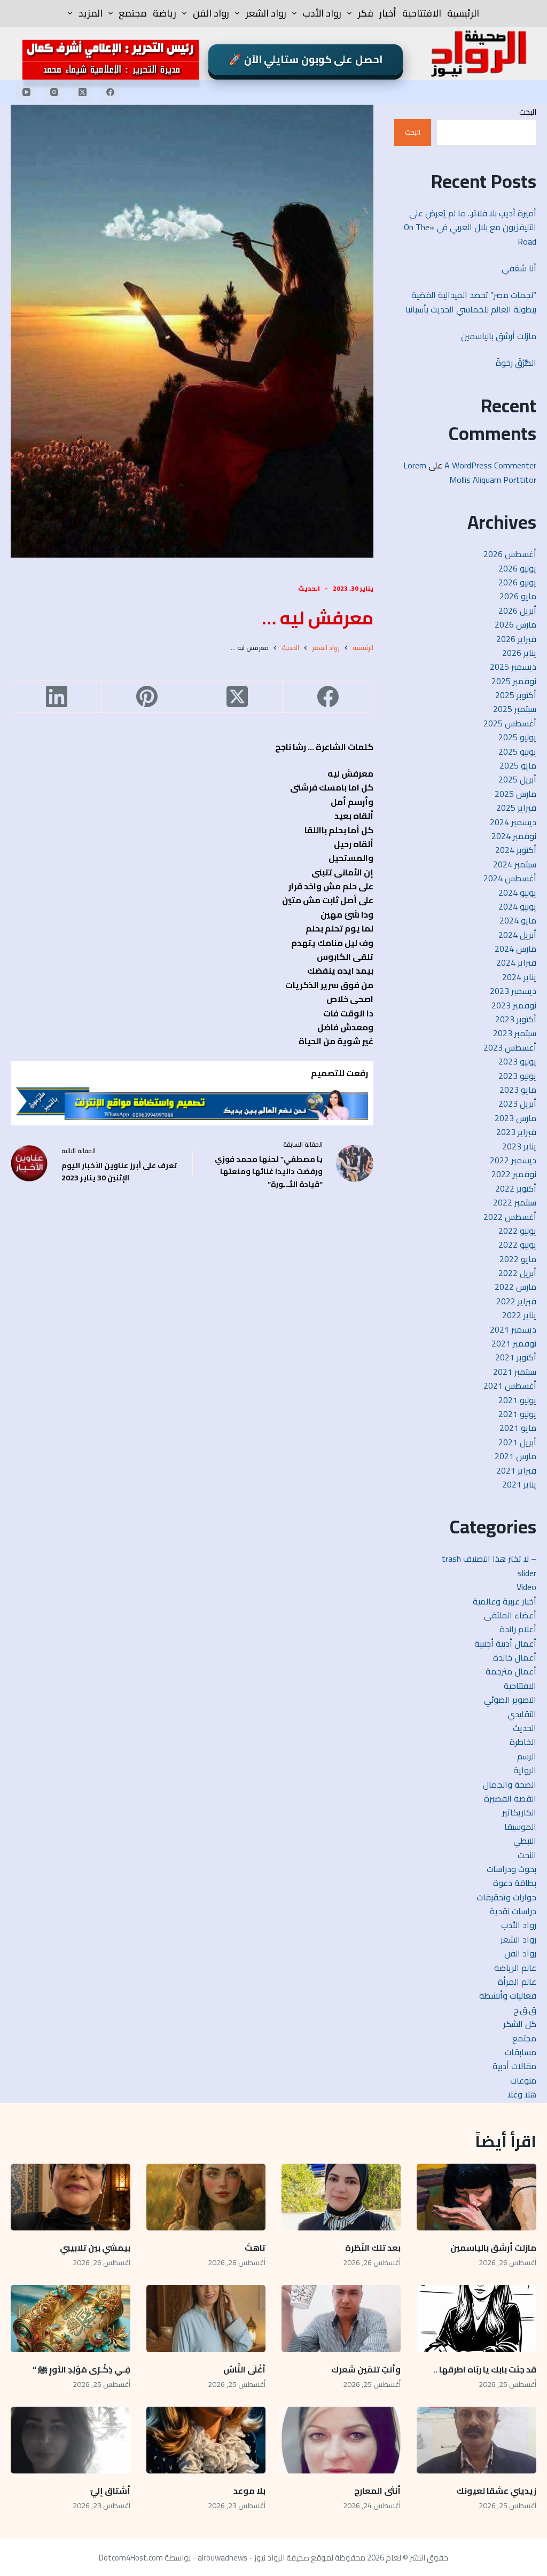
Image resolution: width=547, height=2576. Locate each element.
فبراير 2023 (516, 1132)
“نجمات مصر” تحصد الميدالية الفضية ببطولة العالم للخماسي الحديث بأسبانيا (471, 302)
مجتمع (133, 13)
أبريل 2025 (517, 779)
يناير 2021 (519, 1484)
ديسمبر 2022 (513, 1160)
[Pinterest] (147, 697)
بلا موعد (249, 2491)
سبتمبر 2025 (515, 709)
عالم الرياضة (515, 1968)
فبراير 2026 (516, 639)
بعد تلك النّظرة (373, 2248)
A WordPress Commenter (490, 465)
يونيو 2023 (517, 1076)
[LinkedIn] (56, 697)
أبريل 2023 (517, 1103)
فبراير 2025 (516, 808)
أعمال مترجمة (511, 1671)
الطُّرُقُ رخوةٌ (516, 363)
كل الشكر (520, 2024)
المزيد (91, 13)
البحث (528, 112)
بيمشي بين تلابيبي (95, 2248)
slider (527, 1573)
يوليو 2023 (517, 1061)
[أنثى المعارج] (341, 2440)
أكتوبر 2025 (516, 695)
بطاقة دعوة (515, 1883)
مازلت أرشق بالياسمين (498, 336)
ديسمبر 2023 (513, 991)
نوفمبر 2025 (514, 681)
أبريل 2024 (517, 935)
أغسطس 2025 (510, 723)
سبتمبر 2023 (515, 1033)
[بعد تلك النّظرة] (341, 2197)
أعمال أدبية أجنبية (505, 1643)
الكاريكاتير (519, 1812)
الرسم (527, 1756)
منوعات (523, 2080)
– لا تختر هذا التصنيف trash (489, 1559)
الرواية (525, 1770)
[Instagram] (54, 92)
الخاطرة (523, 1742)
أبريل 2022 (517, 1273)
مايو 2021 (518, 1428)
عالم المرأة (517, 1982)
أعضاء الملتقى (510, 1615)
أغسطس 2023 (510, 1047)
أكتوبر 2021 (516, 1357)
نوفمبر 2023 (514, 1005)
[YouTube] (26, 92)
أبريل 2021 (517, 1442)
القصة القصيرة (510, 1798)
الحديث (309, 588)
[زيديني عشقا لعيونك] (476, 2440)
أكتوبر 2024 (516, 850)
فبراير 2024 (516, 962)
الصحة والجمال (510, 1784)
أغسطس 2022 (510, 1217)
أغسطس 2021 (510, 1385)
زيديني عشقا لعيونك (496, 2491)
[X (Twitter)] (82, 92)
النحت (527, 1855)
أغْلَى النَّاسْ (244, 2369)
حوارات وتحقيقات (506, 1897)
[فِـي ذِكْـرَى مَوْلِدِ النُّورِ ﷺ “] (70, 2319)
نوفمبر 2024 (514, 836)
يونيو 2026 (517, 582)
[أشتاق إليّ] (70, 2440)
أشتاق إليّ (110, 2491)
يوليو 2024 (517, 892)
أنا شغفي (519, 268)
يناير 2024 (519, 977)
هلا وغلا (522, 2094)
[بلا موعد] (206, 2440)
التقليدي (522, 1714)
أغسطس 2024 (510, 878)
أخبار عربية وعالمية (505, 1601)
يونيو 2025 (517, 751)
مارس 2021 (515, 1456)
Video (526, 1587)
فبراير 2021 (516, 1470)
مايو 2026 (518, 596)
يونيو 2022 (517, 1244)
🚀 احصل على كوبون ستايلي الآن (306, 59)
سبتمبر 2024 (515, 864)
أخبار (388, 13)
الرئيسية (463, 13)
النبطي (525, 1841)
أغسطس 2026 (510, 554)
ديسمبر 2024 (513, 822)
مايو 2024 (518, 920)
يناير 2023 (519, 1146)
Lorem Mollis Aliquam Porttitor (470, 472)
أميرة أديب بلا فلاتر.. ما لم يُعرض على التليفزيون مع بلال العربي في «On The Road (470, 227)
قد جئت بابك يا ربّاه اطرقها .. (485, 2369)
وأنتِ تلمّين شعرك (366, 2369)
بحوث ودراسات (511, 1869)
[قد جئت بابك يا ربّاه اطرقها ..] (476, 2319)
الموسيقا (520, 1827)
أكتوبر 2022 (516, 1188)
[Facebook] (111, 92)
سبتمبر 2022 (515, 1202)
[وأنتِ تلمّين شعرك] (341, 2319)
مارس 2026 (515, 624)
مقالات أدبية (514, 2066)
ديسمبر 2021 (513, 1329)
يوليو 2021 (517, 1400)
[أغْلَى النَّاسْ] (206, 2319)
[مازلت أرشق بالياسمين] (476, 2197)
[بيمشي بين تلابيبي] (70, 2197)
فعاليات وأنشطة (508, 1995)
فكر (366, 13)
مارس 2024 (515, 949)
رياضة (165, 13)
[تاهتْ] (206, 2197)
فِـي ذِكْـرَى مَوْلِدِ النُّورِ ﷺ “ (81, 2369)
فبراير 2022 (516, 1301)
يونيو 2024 (517, 906)
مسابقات (521, 2052)
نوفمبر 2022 (514, 1174)
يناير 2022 (519, 1315)
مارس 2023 (515, 1118)
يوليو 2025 (517, 737)
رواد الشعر (266, 13)
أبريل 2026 (517, 610)
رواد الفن (211, 13)
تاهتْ (255, 2248)
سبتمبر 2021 (515, 1372)
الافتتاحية (422, 13)
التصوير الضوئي (510, 1700)
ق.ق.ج (525, 2010)
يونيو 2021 (517, 1414)
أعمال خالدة (515, 1657)
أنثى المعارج (377, 2491)
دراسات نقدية (513, 1911)
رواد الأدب (322, 13)
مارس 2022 (515, 1287)
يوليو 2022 (517, 1231)
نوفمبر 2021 (514, 1343)
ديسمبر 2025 (513, 667)
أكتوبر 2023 (516, 1019)
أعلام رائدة (518, 1629)
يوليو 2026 (517, 568)
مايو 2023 (518, 1090)
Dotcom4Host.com (131, 2558)
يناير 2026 (519, 653)
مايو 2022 (518, 1259)
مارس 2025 (515, 794)
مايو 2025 (518, 765)
